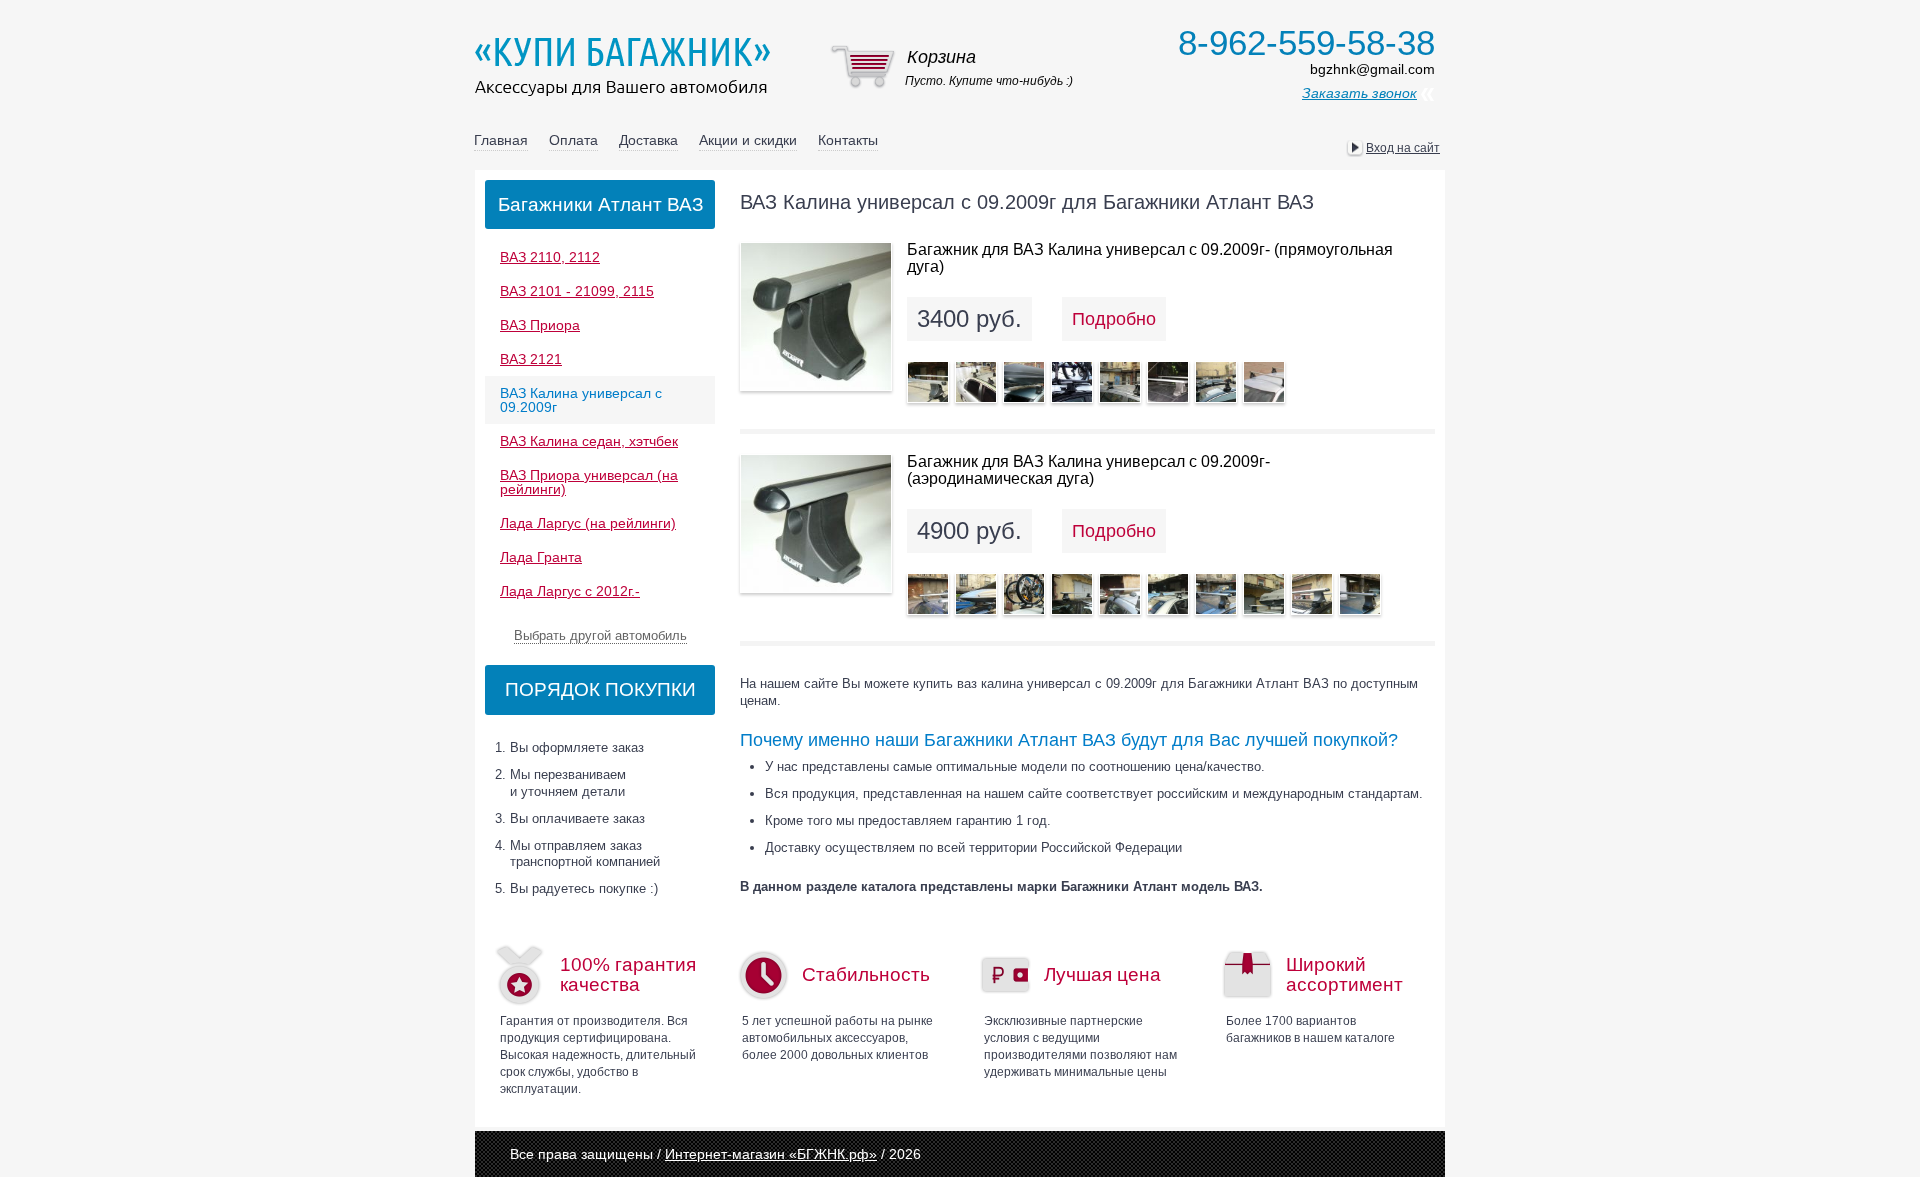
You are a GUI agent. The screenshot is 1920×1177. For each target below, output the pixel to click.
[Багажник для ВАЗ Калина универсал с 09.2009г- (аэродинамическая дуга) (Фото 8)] (1264, 594)
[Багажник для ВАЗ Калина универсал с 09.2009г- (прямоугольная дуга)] (816, 316)
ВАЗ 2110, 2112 (550, 257)
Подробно (1114, 319)
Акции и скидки (748, 140)
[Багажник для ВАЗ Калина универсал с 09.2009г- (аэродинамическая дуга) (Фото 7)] (1216, 594)
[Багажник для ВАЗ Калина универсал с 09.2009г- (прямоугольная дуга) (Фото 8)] (1264, 382)
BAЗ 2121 (531, 359)
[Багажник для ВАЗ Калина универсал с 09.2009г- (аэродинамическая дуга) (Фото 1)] (928, 594)
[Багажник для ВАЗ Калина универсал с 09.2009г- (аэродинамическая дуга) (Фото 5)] (1120, 594)
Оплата (573, 140)
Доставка (648, 140)
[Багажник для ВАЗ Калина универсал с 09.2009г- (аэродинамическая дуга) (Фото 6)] (1168, 594)
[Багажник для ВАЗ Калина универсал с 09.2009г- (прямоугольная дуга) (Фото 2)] (976, 382)
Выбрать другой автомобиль (600, 635)
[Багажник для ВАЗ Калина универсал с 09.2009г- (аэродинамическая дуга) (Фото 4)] (1072, 594)
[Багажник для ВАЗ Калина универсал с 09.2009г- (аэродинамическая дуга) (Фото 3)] (1024, 594)
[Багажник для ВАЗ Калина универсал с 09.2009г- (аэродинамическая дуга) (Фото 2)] (976, 594)
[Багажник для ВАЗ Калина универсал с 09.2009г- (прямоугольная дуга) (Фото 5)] (1120, 382)
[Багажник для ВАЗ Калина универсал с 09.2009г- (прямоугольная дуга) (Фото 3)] (1024, 382)
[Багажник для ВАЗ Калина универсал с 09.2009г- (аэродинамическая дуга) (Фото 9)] (1312, 594)
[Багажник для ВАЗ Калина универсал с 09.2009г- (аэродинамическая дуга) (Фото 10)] (1360, 594)
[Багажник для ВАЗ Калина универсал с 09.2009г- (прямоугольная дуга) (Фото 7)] (1216, 382)
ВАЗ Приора (540, 325)
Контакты (848, 140)
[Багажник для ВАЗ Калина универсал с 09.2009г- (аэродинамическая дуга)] (816, 523)
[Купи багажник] (627, 66)
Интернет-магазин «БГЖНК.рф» (771, 1154)
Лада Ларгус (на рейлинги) (588, 523)
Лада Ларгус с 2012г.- (570, 591)
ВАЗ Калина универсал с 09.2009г (581, 400)
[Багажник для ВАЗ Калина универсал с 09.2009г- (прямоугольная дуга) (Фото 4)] (1072, 382)
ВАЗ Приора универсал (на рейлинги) (589, 482)
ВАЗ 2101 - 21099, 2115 (577, 291)
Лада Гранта (541, 557)
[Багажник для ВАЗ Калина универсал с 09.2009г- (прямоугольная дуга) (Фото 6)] (1168, 382)
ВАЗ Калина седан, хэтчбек (589, 441)
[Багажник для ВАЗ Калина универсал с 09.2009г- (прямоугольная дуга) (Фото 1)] (928, 382)
